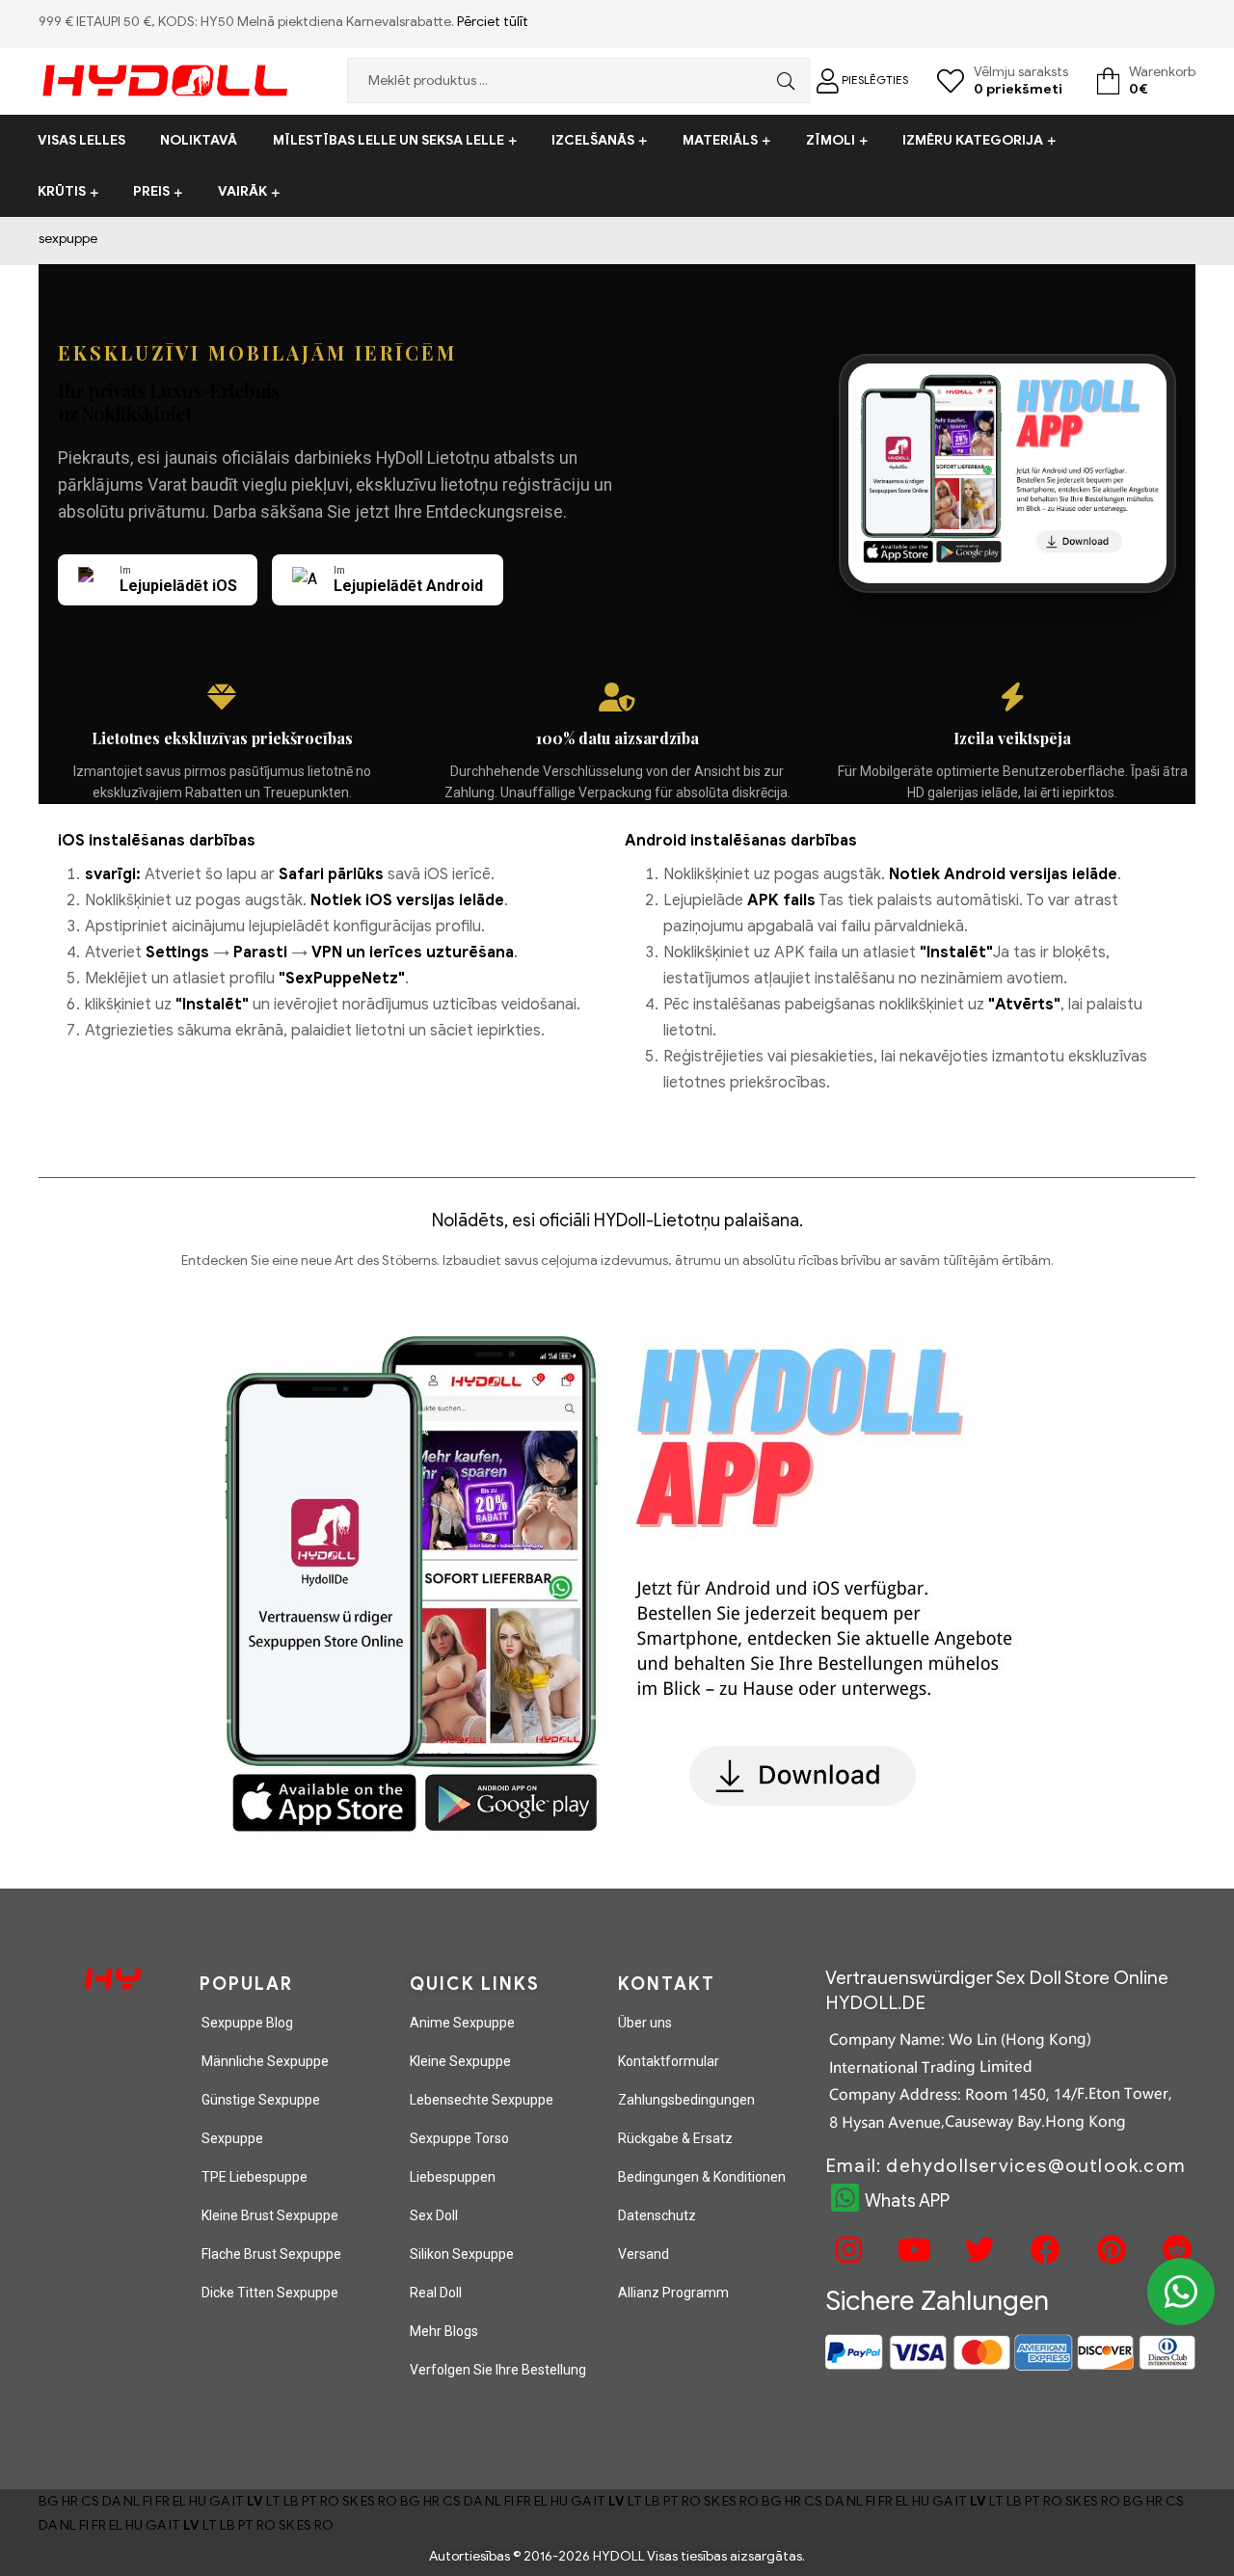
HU (198, 2501)
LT (273, 2501)
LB (291, 2501)
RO (330, 2501)
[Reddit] (1174, 2250)
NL (132, 2501)
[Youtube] (912, 2250)
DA (111, 2501)
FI (148, 2501)
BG (49, 2501)
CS (90, 2501)
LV (255, 2501)
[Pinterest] (1109, 2250)
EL (179, 2501)
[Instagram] (846, 2250)
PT (309, 2501)
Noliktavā (199, 140)
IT (238, 2501)
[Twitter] (978, 2250)
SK (350, 2501)
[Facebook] (1043, 2250)
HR (70, 2501)
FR (162, 2501)
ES (368, 2501)
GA (219, 2501)
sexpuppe (68, 239)
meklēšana (781, 80)
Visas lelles (81, 140)
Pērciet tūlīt (493, 22)
